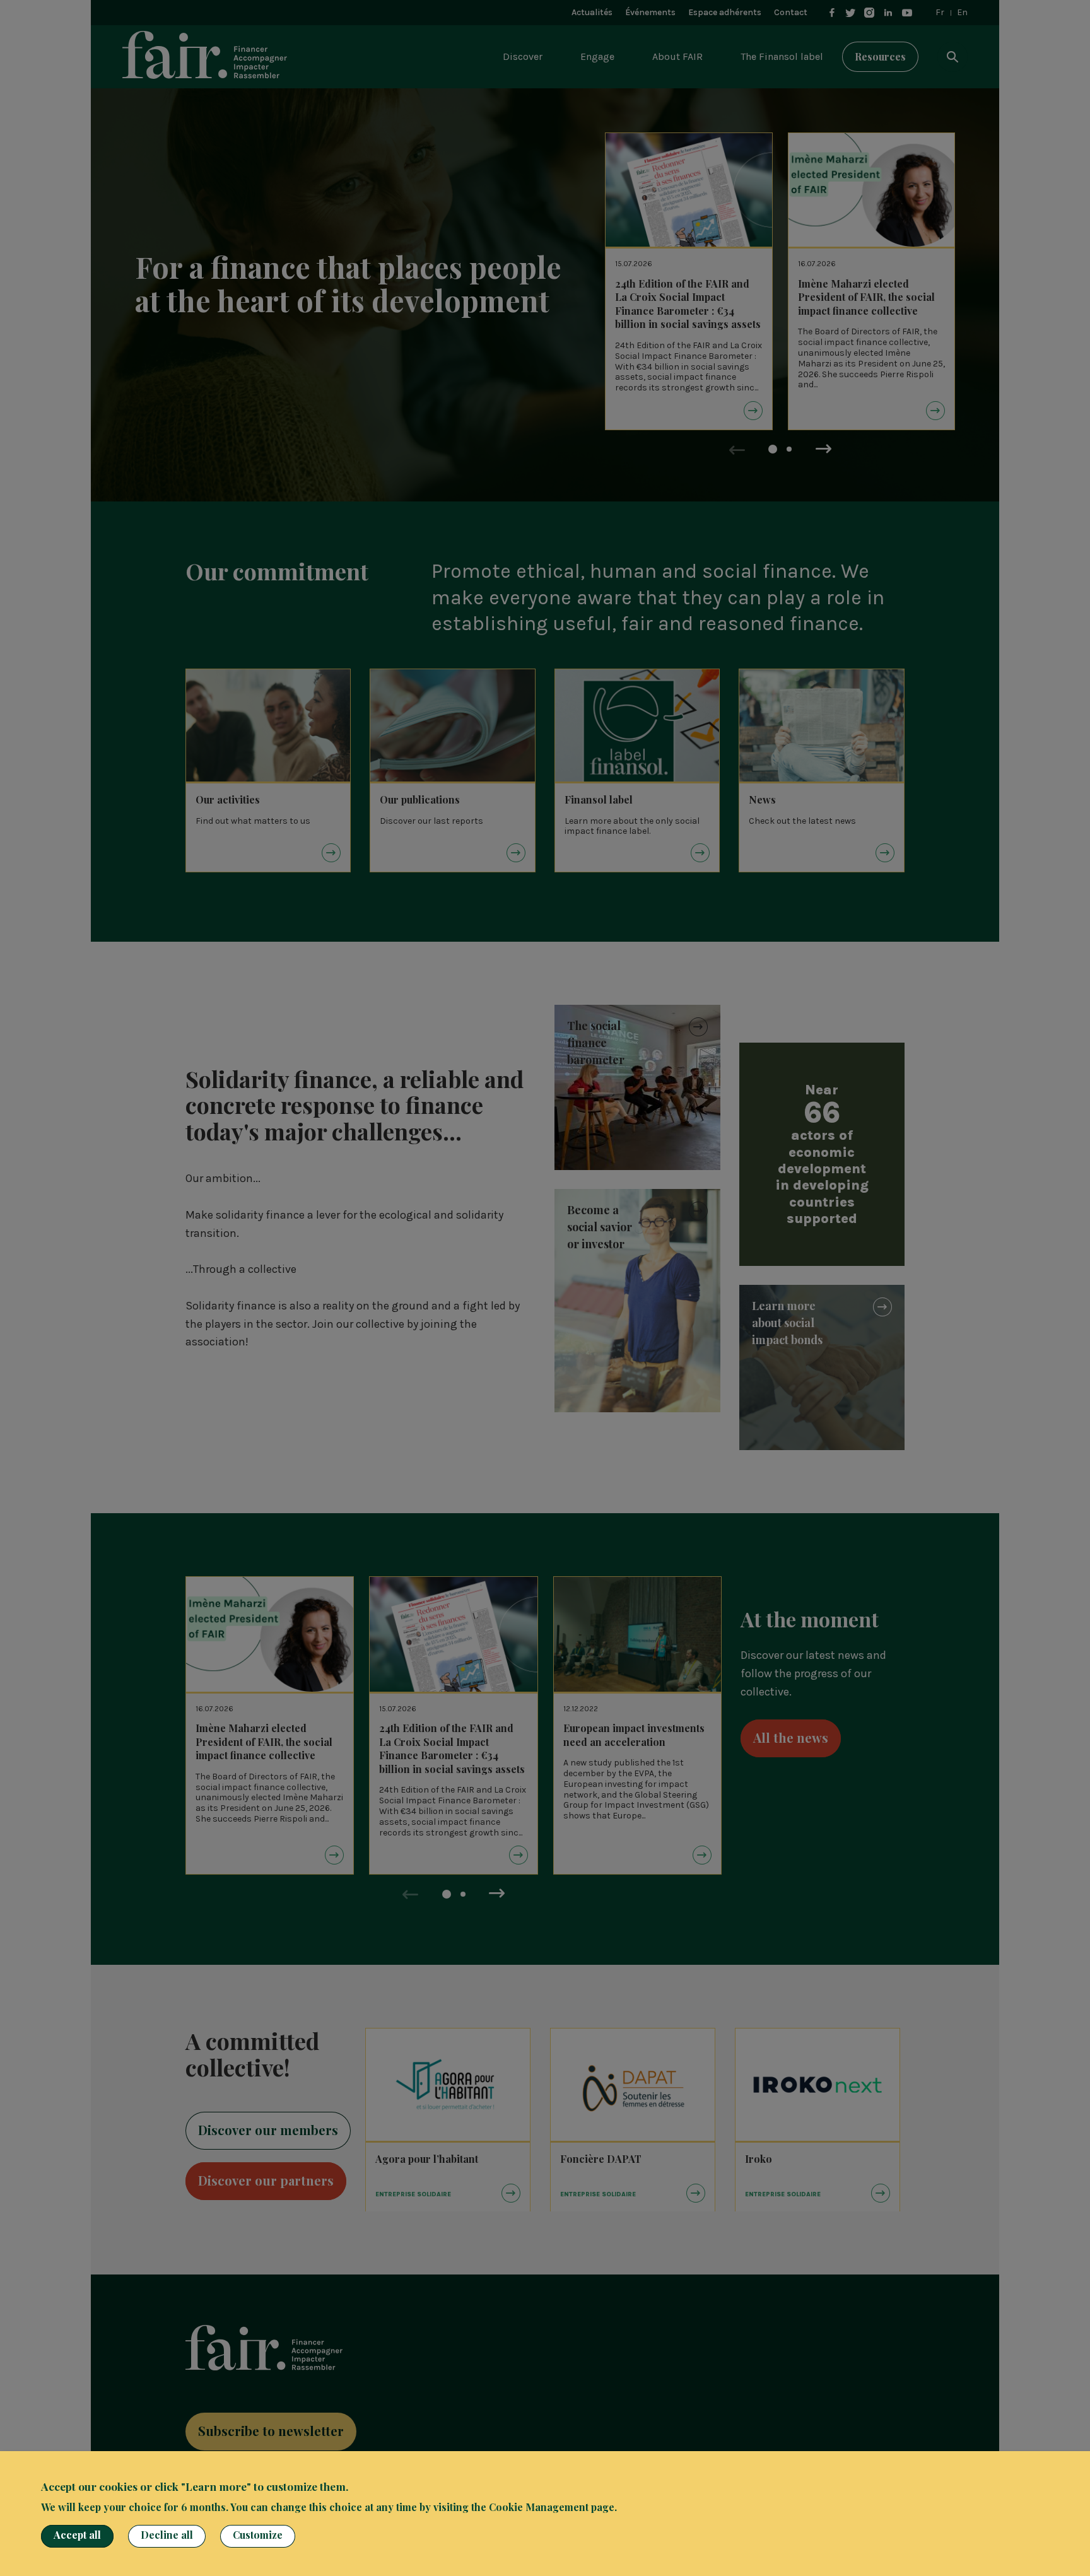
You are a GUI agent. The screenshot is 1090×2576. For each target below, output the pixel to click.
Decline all (167, 2535)
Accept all (77, 2535)
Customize (258, 2535)
